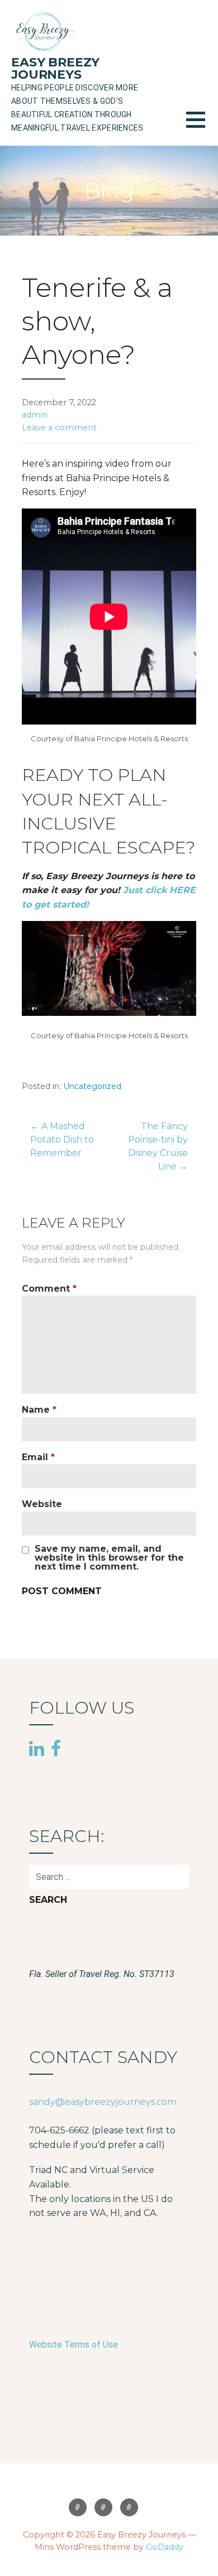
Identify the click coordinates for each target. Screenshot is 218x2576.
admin (35, 415)
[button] (202, 126)
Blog (103, 2507)
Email (38, 1457)
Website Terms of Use (74, 2345)
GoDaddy (165, 2547)
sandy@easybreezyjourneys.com (103, 2102)
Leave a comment (59, 428)
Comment (49, 1289)
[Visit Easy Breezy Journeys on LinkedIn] (37, 1749)
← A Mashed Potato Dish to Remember (62, 1140)
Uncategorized (92, 1086)
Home (78, 2507)
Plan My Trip (129, 2507)
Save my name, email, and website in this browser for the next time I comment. (109, 1558)
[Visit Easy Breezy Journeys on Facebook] (56, 1748)
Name (39, 1410)
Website (42, 1504)
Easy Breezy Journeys (55, 68)
